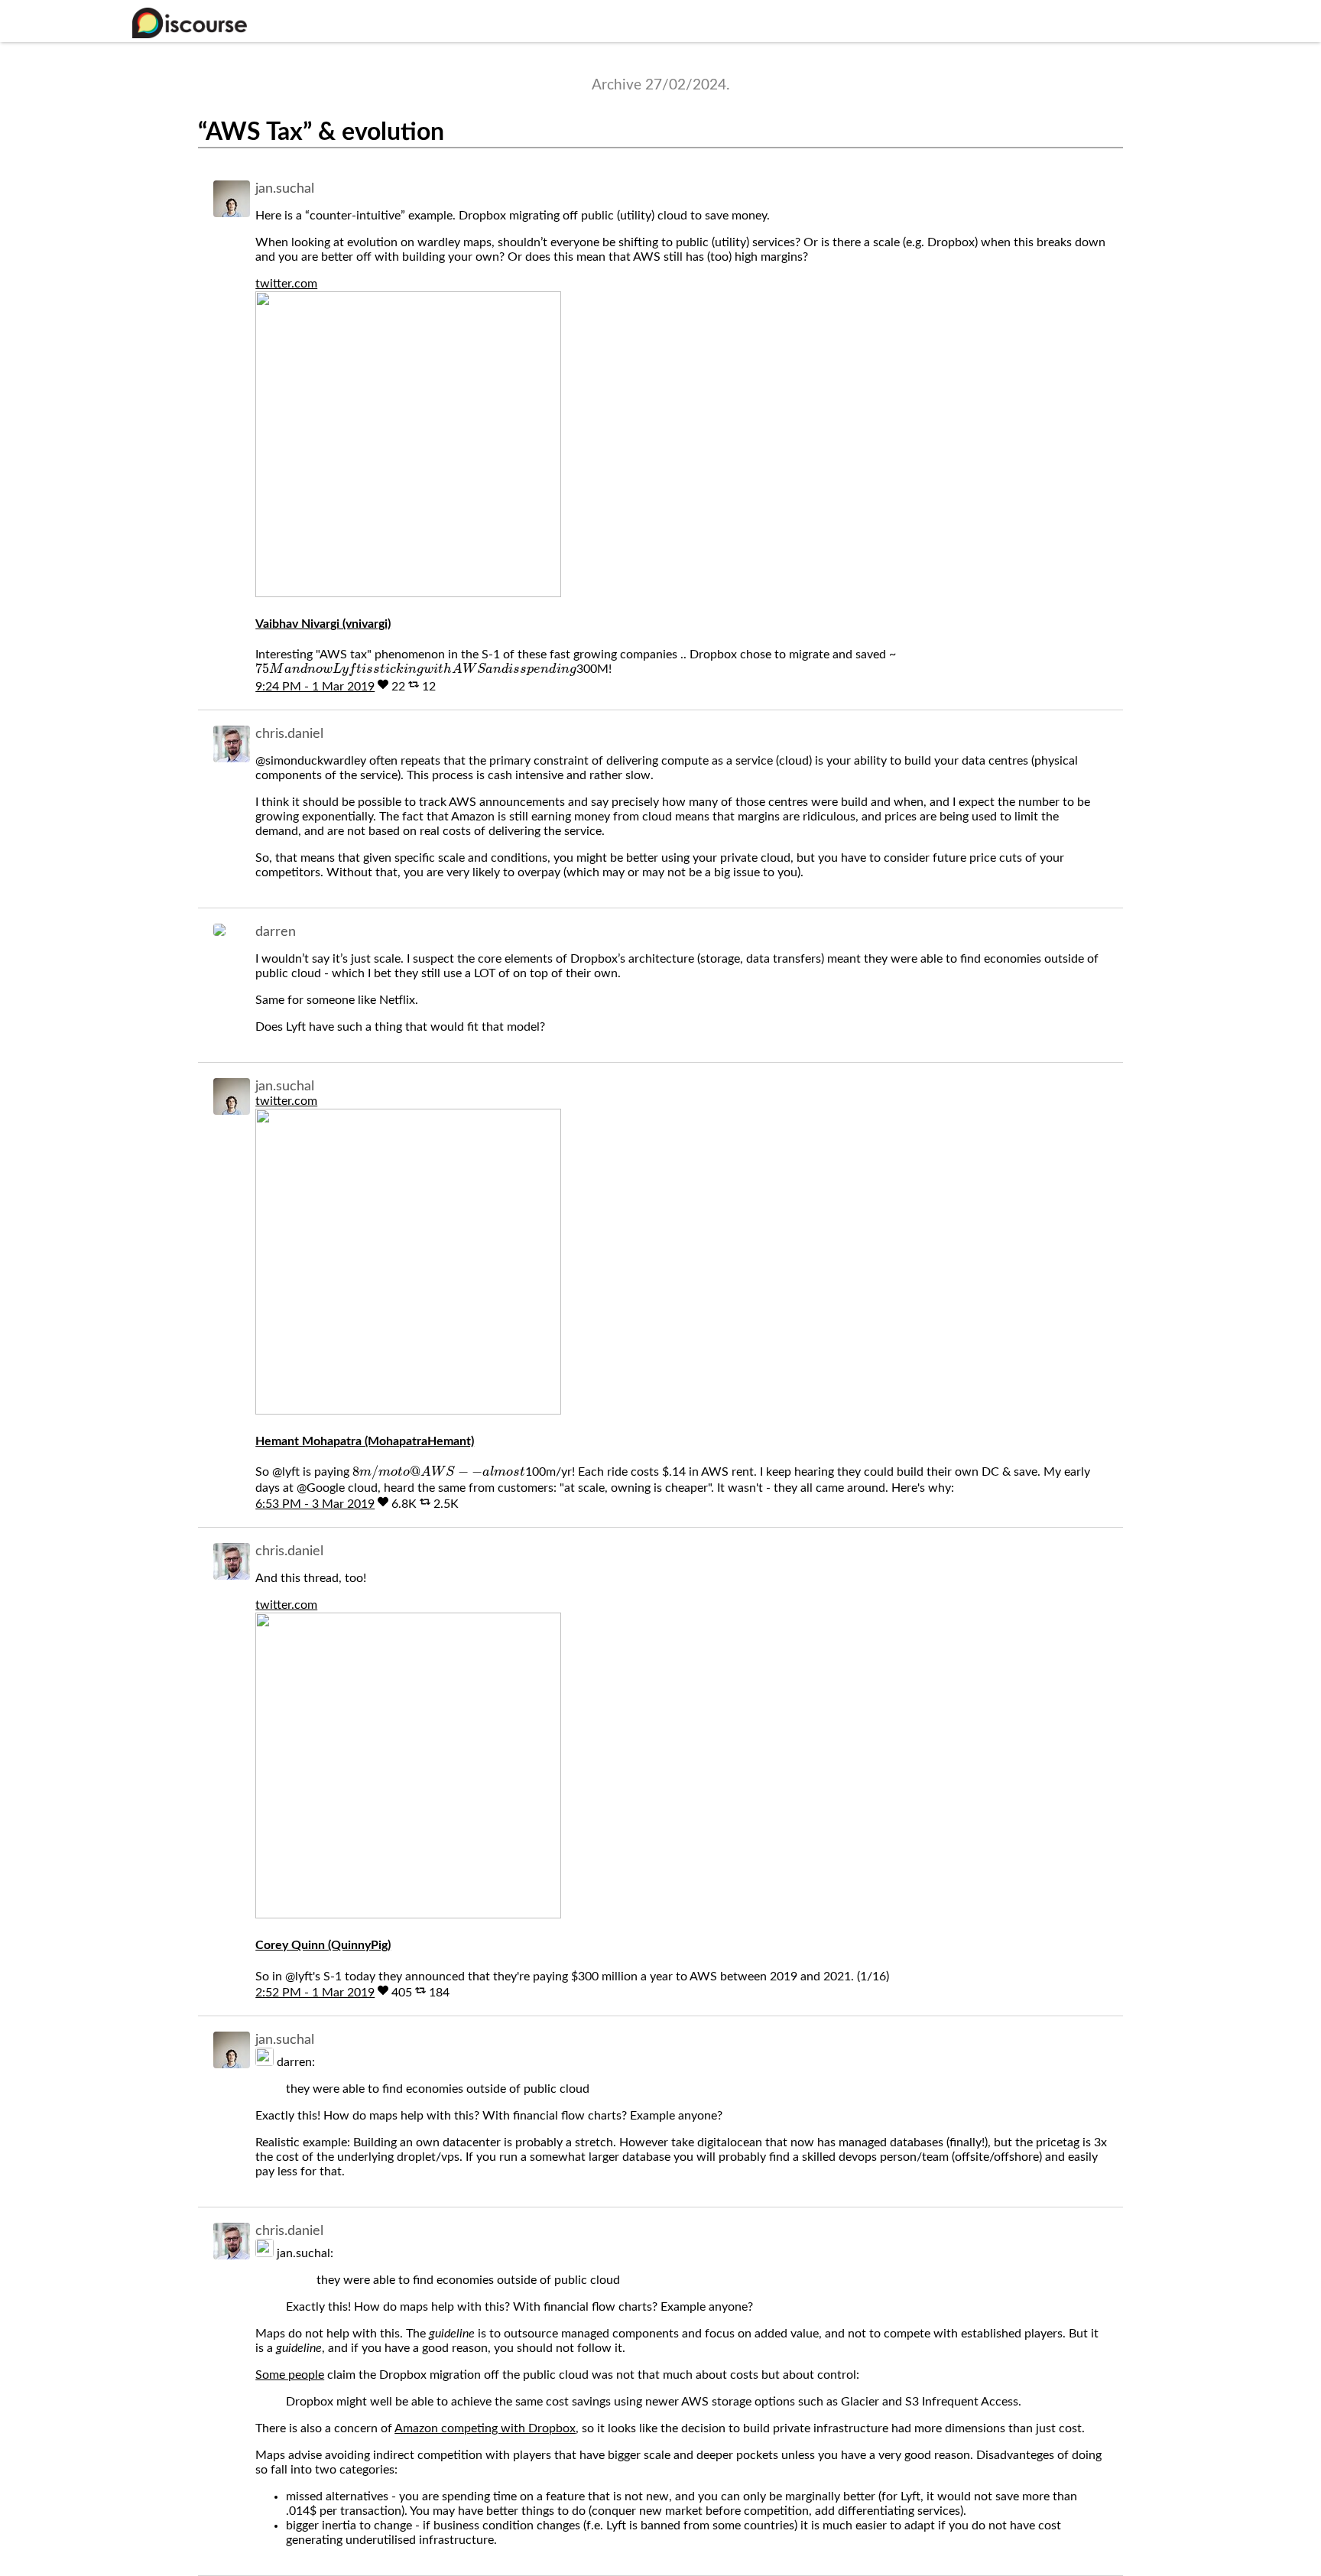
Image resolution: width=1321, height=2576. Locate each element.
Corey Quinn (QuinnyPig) (323, 1945)
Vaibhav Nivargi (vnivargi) (323, 624)
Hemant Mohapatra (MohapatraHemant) (365, 1441)
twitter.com (286, 284)
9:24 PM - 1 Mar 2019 (315, 687)
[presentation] (415, 670)
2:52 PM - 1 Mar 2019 (315, 1993)
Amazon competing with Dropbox (485, 2428)
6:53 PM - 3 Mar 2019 (315, 1504)
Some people (290, 2375)
